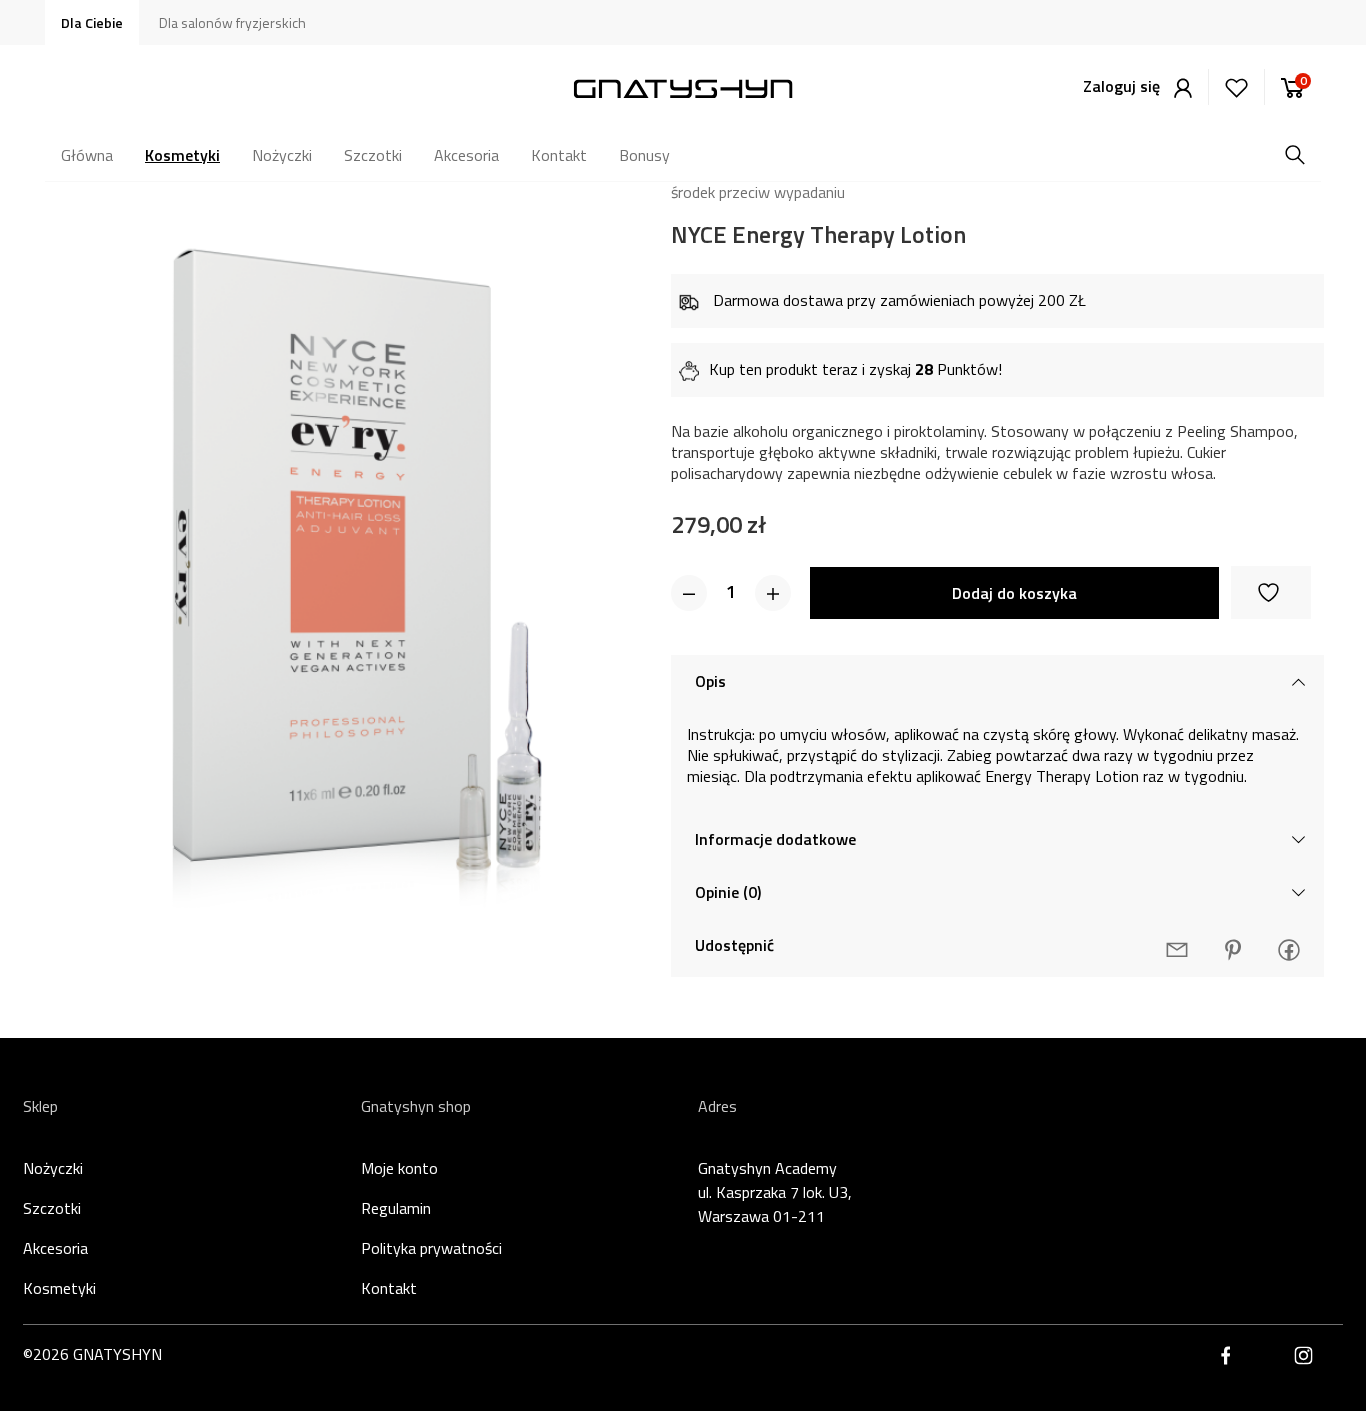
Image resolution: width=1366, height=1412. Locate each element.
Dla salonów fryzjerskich (232, 22)
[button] (689, 593)
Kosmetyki (59, 1288)
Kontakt (389, 1288)
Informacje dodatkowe (775, 839)
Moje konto (399, 1168)
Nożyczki (53, 1168)
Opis (710, 681)
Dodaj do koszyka (1014, 593)
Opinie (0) (728, 892)
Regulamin (396, 1208)
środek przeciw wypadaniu (758, 192)
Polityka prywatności (431, 1248)
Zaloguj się (1123, 86)
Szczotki (52, 1208)
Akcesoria (55, 1248)
